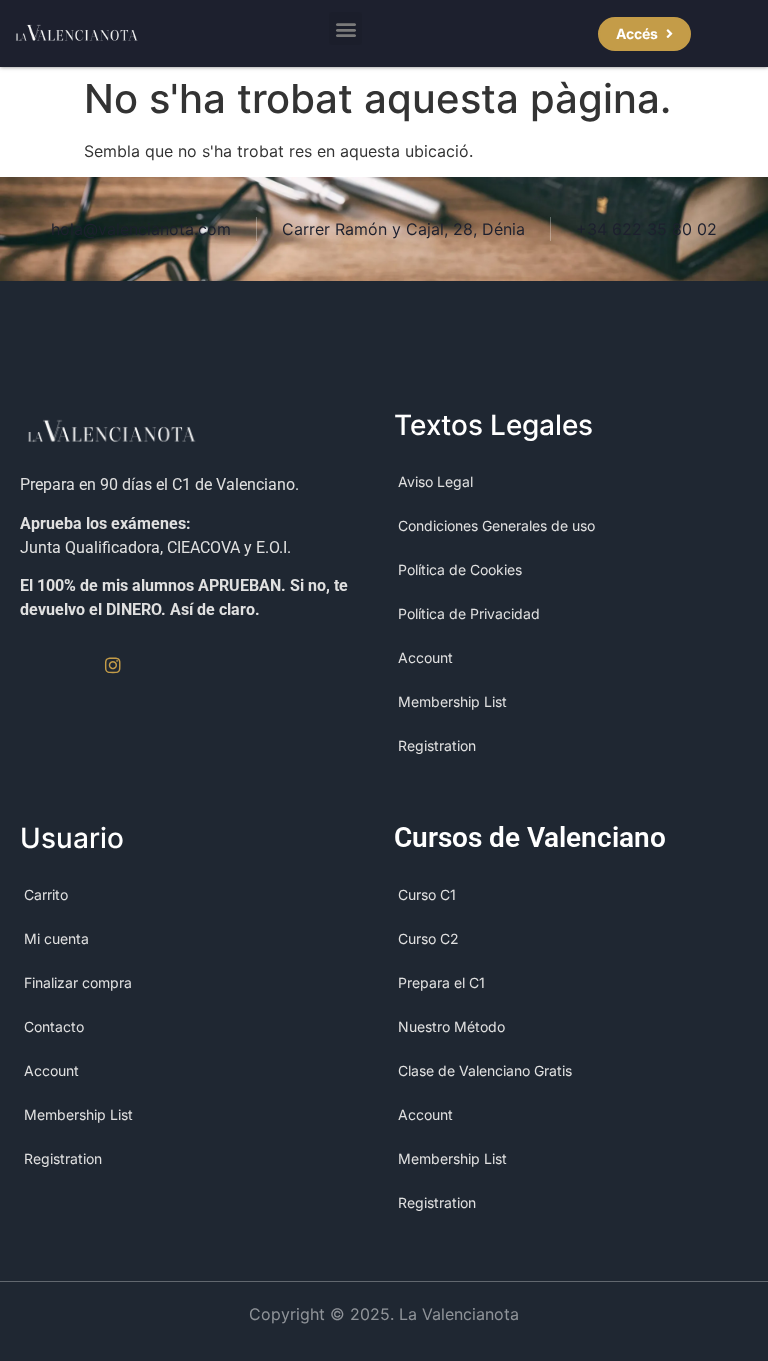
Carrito (46, 894)
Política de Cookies (460, 569)
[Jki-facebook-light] (29, 665)
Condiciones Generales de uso (496, 525)
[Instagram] (113, 665)
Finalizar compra (78, 982)
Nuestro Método (451, 1026)
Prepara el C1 (441, 982)
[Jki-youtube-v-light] (71, 665)
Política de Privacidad (469, 613)
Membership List (452, 701)
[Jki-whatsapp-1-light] (155, 665)
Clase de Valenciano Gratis (485, 1070)
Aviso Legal (435, 481)
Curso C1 (427, 894)
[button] (345, 28)
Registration (437, 745)
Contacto (54, 1026)
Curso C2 (428, 938)
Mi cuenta (56, 938)
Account (425, 657)
